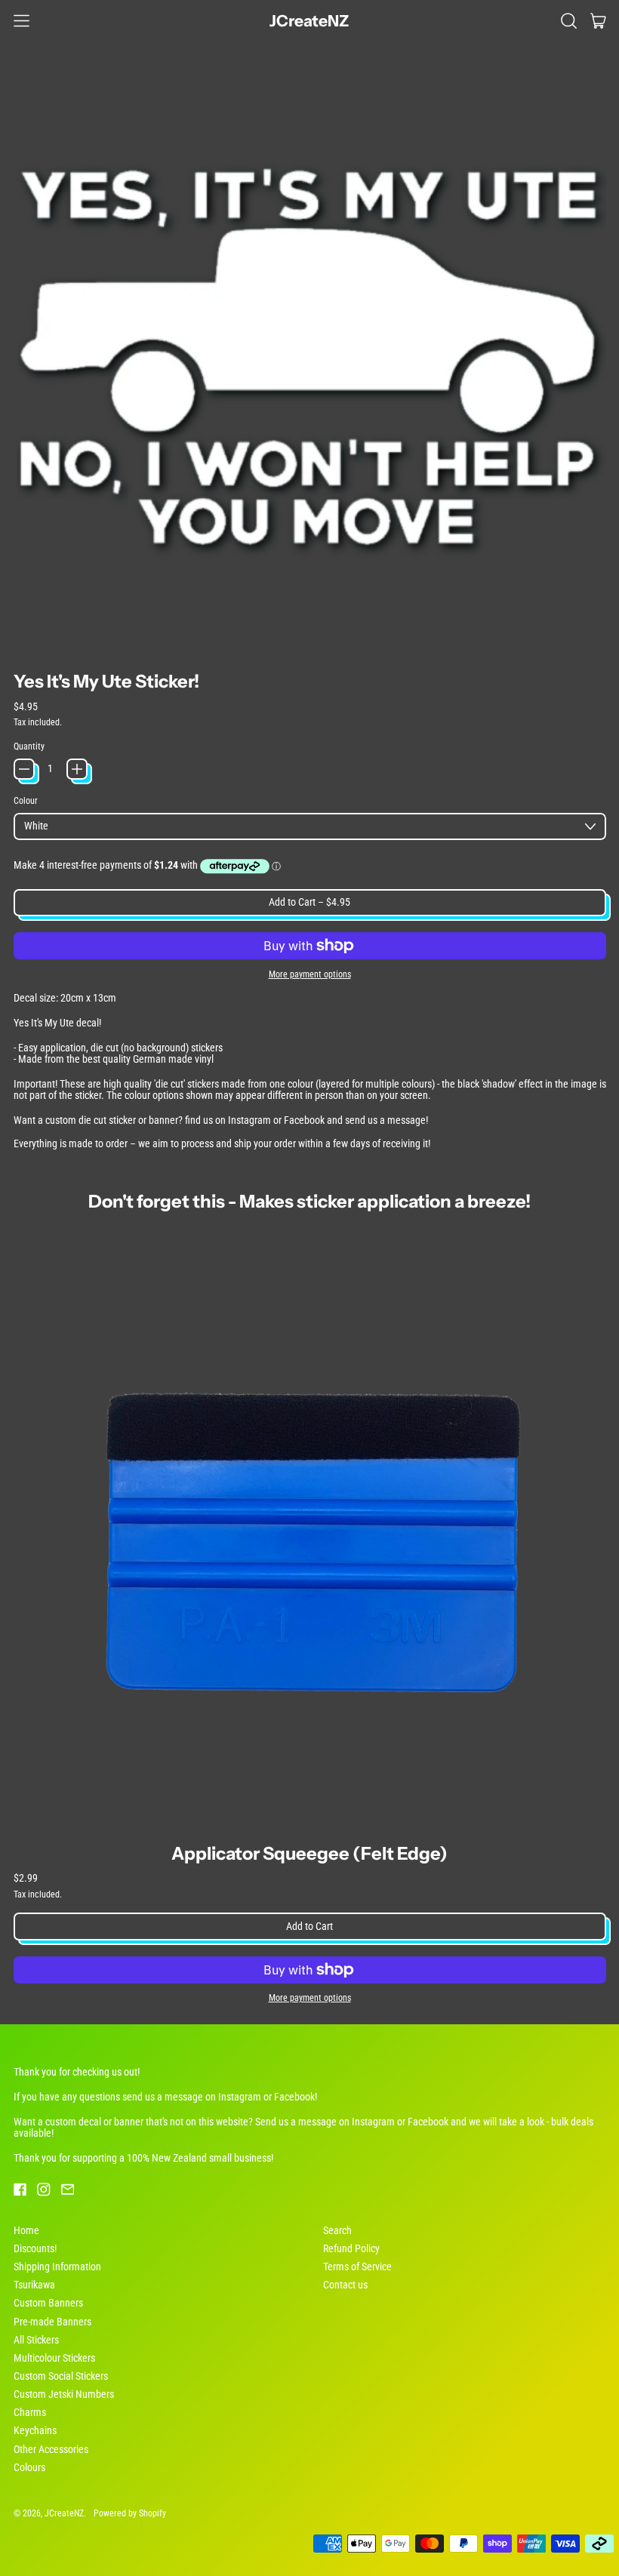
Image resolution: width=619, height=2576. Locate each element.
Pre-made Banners (52, 2322)
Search (337, 2230)
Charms (30, 2412)
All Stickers (36, 2340)
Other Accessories (51, 2449)
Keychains (35, 2430)
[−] (24, 769)
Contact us (345, 2285)
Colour (26, 801)
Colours (29, 2467)
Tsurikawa (34, 2285)
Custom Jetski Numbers (64, 2394)
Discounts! (35, 2248)
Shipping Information (57, 2267)
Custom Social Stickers (61, 2376)
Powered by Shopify (130, 2513)
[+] (77, 769)
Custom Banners (48, 2303)
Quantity (29, 746)
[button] (569, 20)
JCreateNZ (309, 21)
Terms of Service (357, 2267)
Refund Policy (351, 2248)
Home (26, 2230)
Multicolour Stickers (54, 2358)
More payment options (310, 974)
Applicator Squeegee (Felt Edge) (309, 1853)
